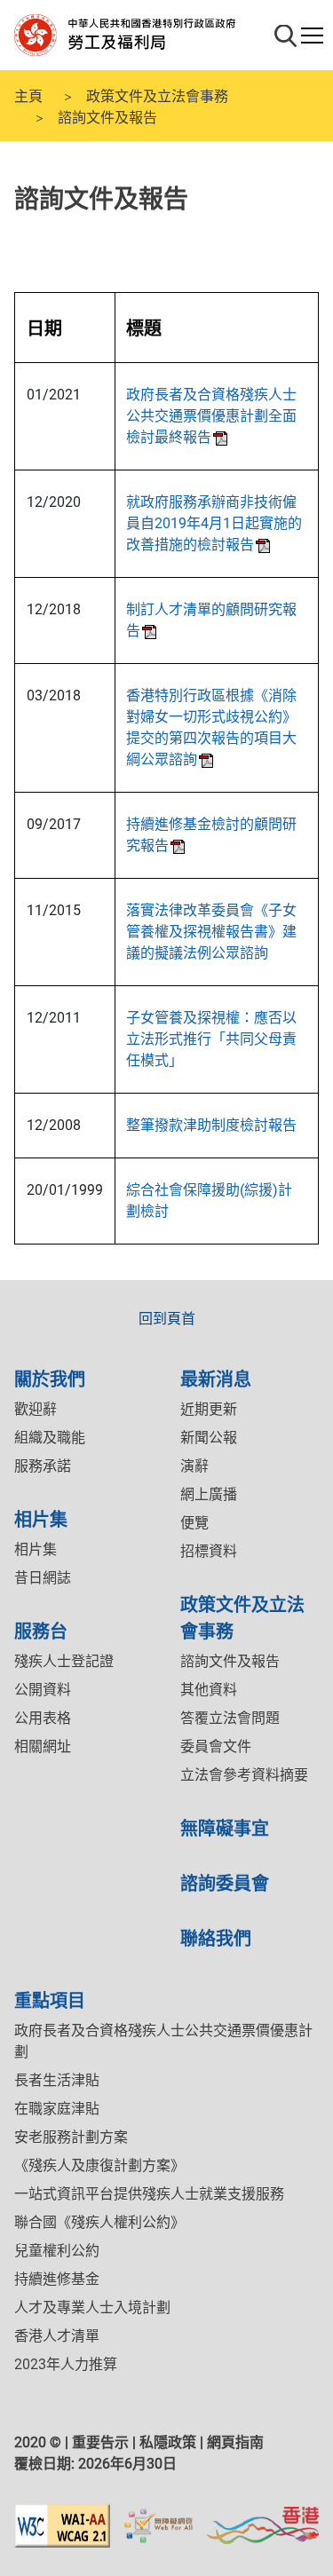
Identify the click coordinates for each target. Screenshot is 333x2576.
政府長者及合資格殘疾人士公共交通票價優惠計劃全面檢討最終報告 (211, 416)
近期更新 (209, 1409)
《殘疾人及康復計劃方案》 (99, 2165)
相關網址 (43, 1746)
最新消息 (216, 1378)
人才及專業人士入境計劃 (92, 2307)
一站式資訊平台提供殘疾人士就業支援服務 (149, 2194)
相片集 (41, 1518)
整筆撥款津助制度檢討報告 (211, 1125)
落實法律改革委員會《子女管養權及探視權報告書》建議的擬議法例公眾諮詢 (211, 932)
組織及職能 (50, 1438)
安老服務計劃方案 (71, 2137)
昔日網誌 (43, 1578)
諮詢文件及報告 (230, 1661)
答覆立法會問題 (230, 1718)
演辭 (194, 1466)
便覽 (194, 1523)
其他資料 (209, 1690)
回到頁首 (167, 1319)
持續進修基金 (57, 2279)
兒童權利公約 (57, 2251)
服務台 (41, 1630)
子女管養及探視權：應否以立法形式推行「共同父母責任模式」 (211, 1039)
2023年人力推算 (66, 2364)
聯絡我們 (216, 1937)
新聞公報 (209, 1438)
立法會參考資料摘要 (244, 1775)
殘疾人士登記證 (64, 1661)
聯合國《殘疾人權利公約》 (99, 2222)
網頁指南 (235, 2442)
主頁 (28, 95)
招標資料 (209, 1551)
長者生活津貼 (57, 2080)
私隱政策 (168, 2442)
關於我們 (50, 1378)
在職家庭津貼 (57, 2109)
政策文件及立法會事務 (157, 95)
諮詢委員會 (225, 1882)
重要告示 (100, 2442)
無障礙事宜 (225, 1827)
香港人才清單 (57, 2336)
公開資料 (43, 1690)
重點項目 (50, 1999)
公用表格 (43, 1718)
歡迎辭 (36, 1409)
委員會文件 (216, 1746)
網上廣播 (209, 1494)
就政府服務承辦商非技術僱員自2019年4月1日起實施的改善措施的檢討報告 (214, 523)
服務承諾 (43, 1466)
